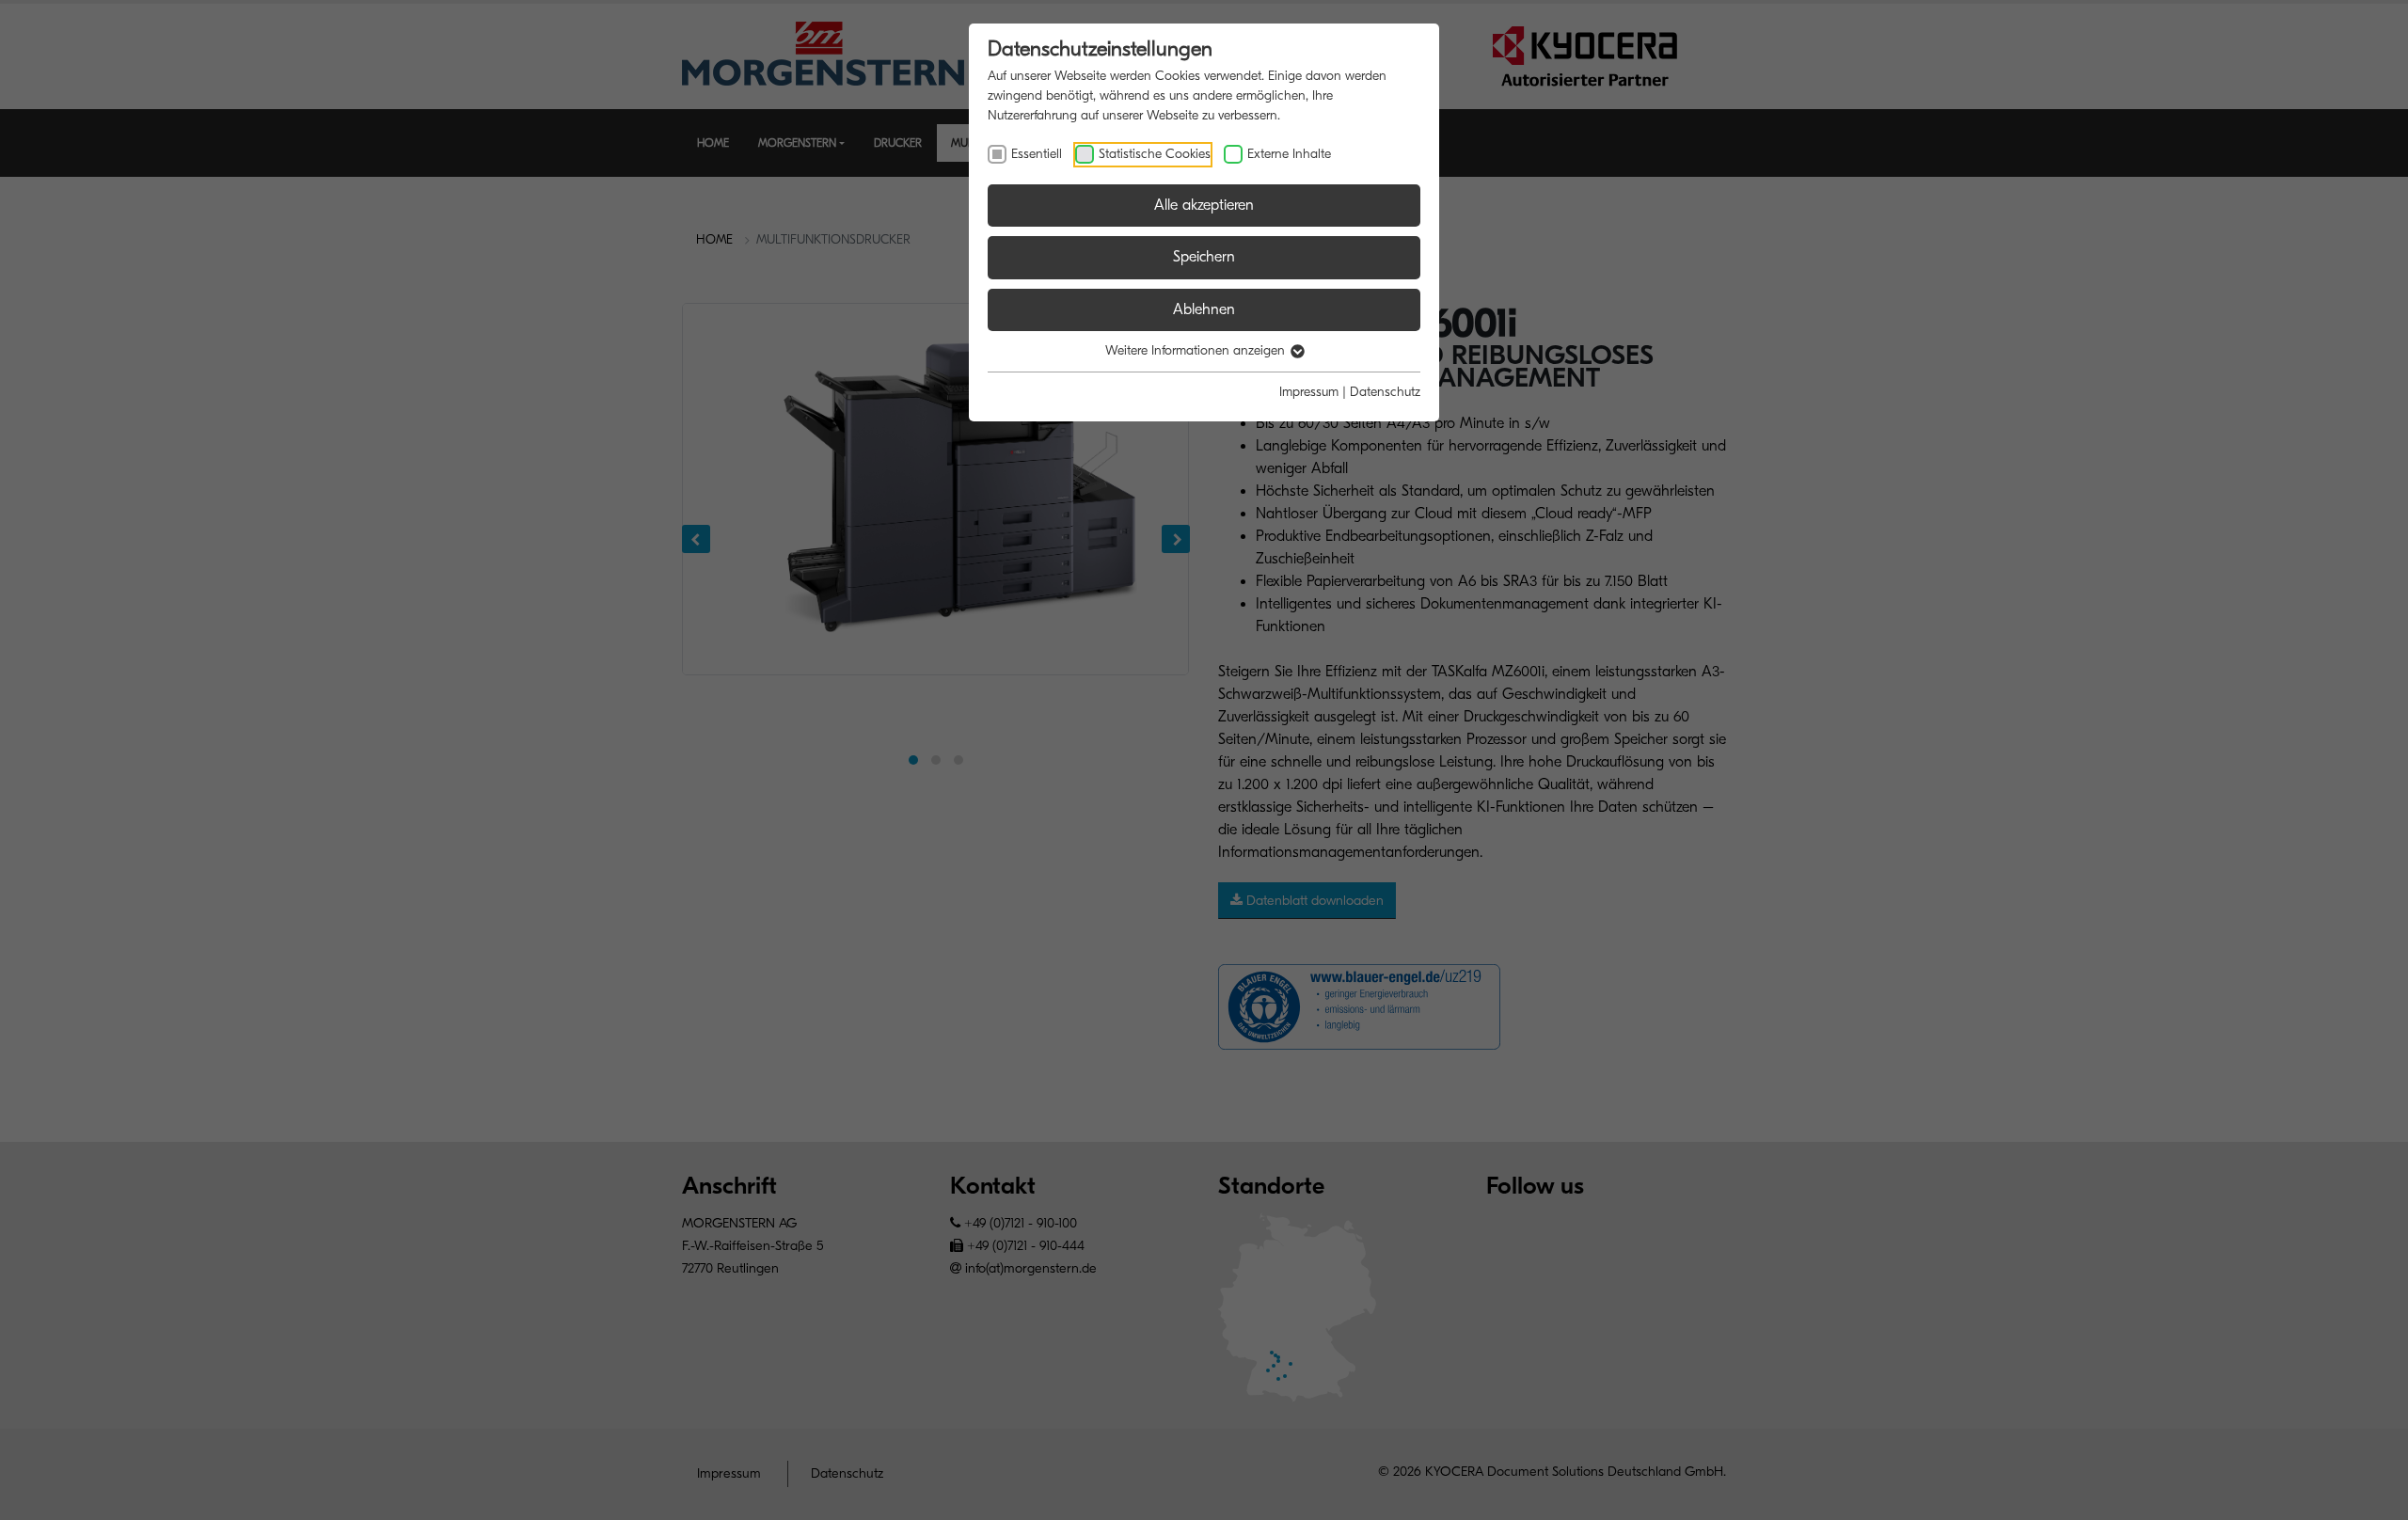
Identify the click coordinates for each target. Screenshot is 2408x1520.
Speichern (1204, 257)
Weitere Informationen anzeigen (1197, 350)
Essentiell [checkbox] (1037, 154)
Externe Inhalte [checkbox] (1289, 154)
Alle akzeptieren (1204, 205)
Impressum (1309, 392)
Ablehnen (1204, 309)
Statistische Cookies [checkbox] (1155, 154)
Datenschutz (1385, 392)
